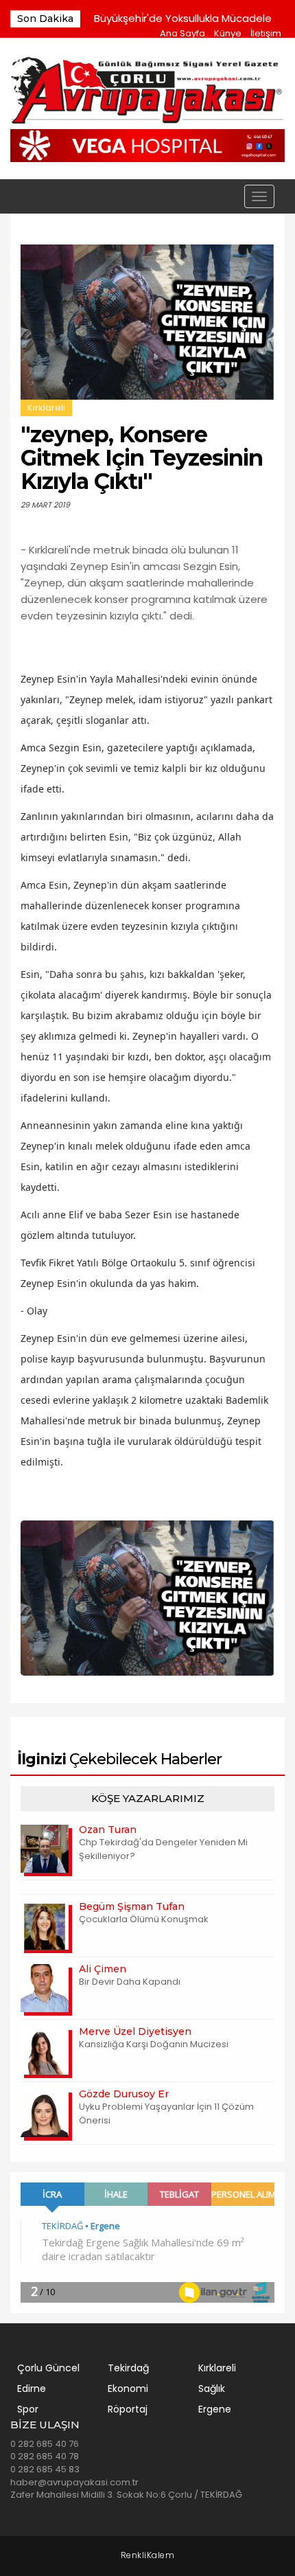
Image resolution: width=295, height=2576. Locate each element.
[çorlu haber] (147, 92)
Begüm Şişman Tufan (132, 1906)
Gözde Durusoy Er (124, 2094)
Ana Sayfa (182, 33)
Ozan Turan (108, 1830)
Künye (228, 33)
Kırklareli (46, 408)
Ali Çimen (103, 1969)
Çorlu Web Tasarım (148, 2556)
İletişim (266, 33)
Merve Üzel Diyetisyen (135, 2031)
